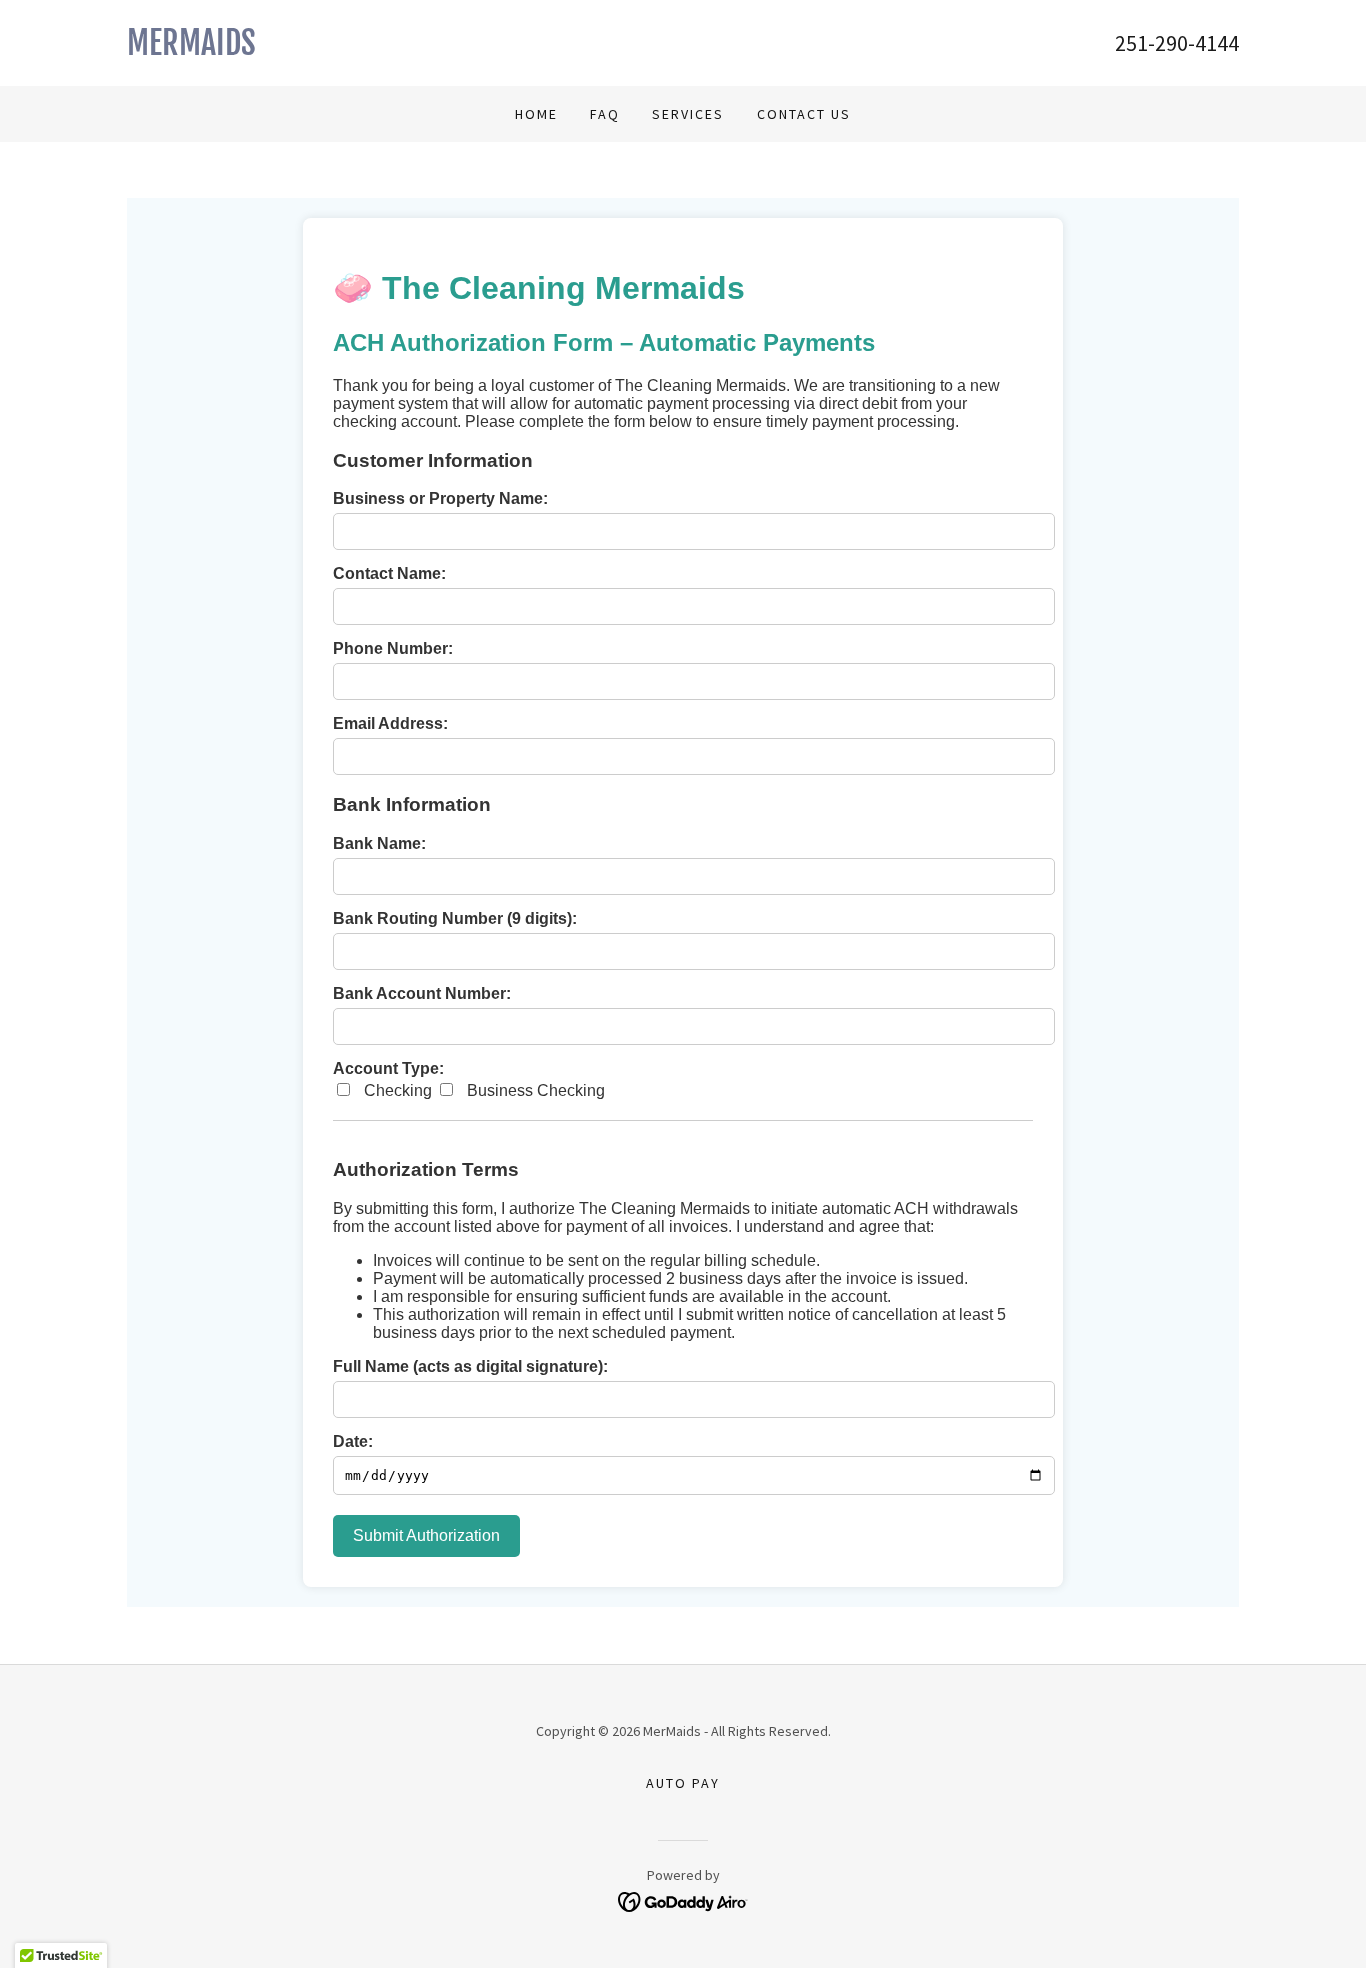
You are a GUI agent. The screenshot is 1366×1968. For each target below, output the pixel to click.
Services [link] (688, 114)
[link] (405, 49)
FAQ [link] (605, 114)
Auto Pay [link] (683, 1783)
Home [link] (536, 114)
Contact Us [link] (804, 114)
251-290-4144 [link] (1177, 43)
